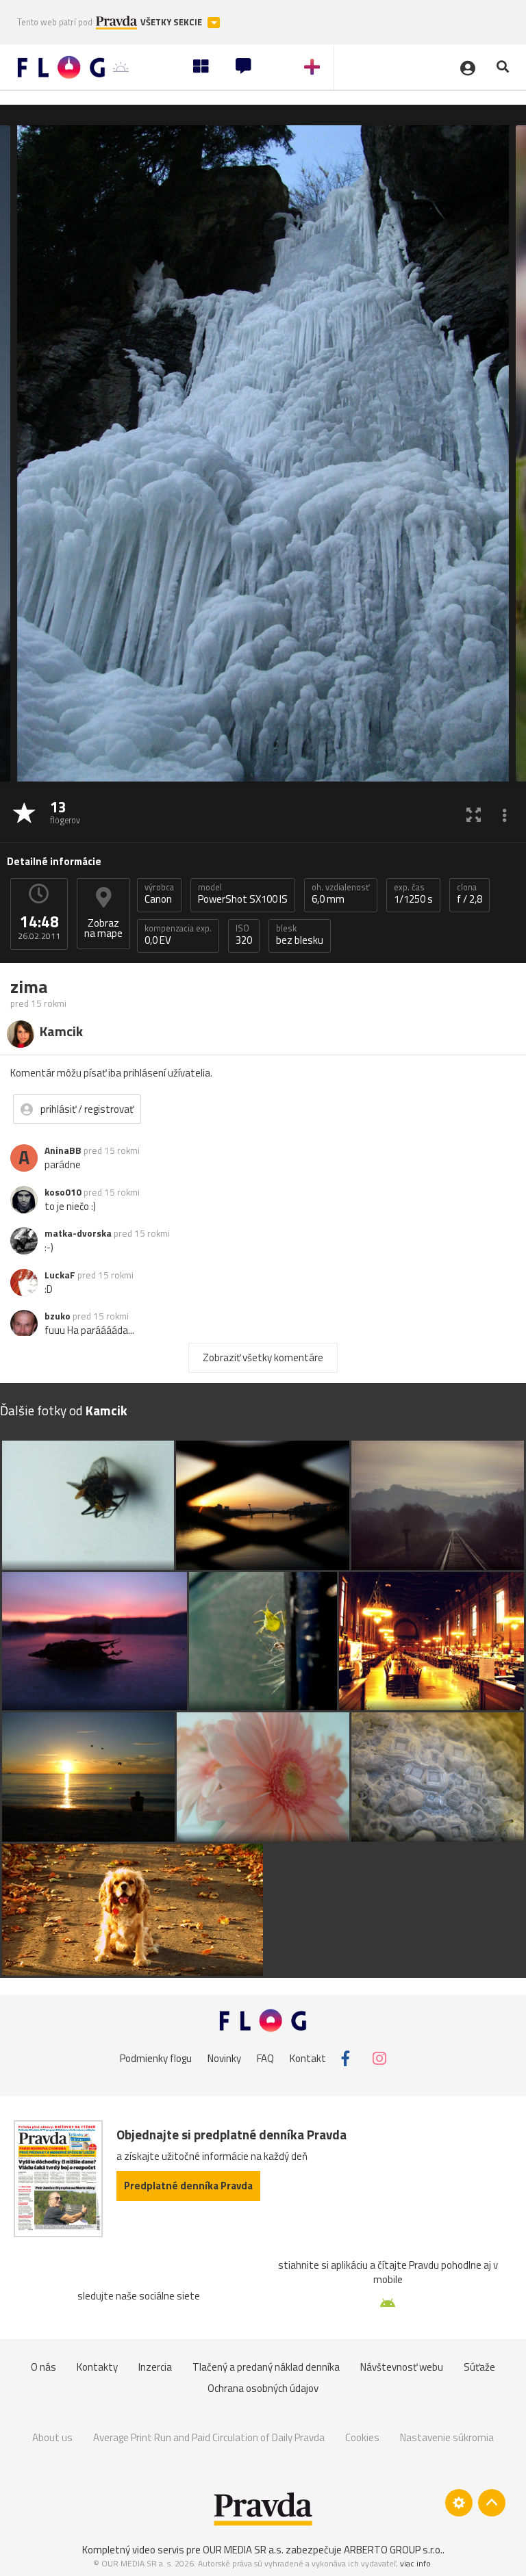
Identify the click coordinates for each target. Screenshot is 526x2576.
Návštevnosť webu (402, 2367)
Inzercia (155, 2367)
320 (244, 935)
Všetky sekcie (172, 22)
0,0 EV (178, 935)
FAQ (265, 2058)
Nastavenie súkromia (447, 2437)
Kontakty (97, 2367)
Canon (159, 894)
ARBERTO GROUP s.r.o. (393, 2550)
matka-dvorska (78, 1233)
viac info (415, 2563)
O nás (43, 2367)
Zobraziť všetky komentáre (263, 1357)
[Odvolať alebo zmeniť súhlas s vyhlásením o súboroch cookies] (459, 2503)
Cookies (362, 2437)
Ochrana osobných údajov (263, 2388)
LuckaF (60, 1275)
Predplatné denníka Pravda (188, 2186)
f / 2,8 (469, 894)
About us (52, 2437)
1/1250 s (413, 894)
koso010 (63, 1192)
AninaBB (63, 1150)
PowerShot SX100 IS (243, 894)
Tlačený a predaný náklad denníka (266, 2367)
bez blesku (300, 935)
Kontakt (308, 2058)
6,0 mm (341, 894)
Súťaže (479, 2367)
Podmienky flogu (156, 2058)
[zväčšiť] (474, 814)
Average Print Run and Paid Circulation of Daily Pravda (209, 2437)
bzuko (58, 1316)
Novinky (224, 2058)
